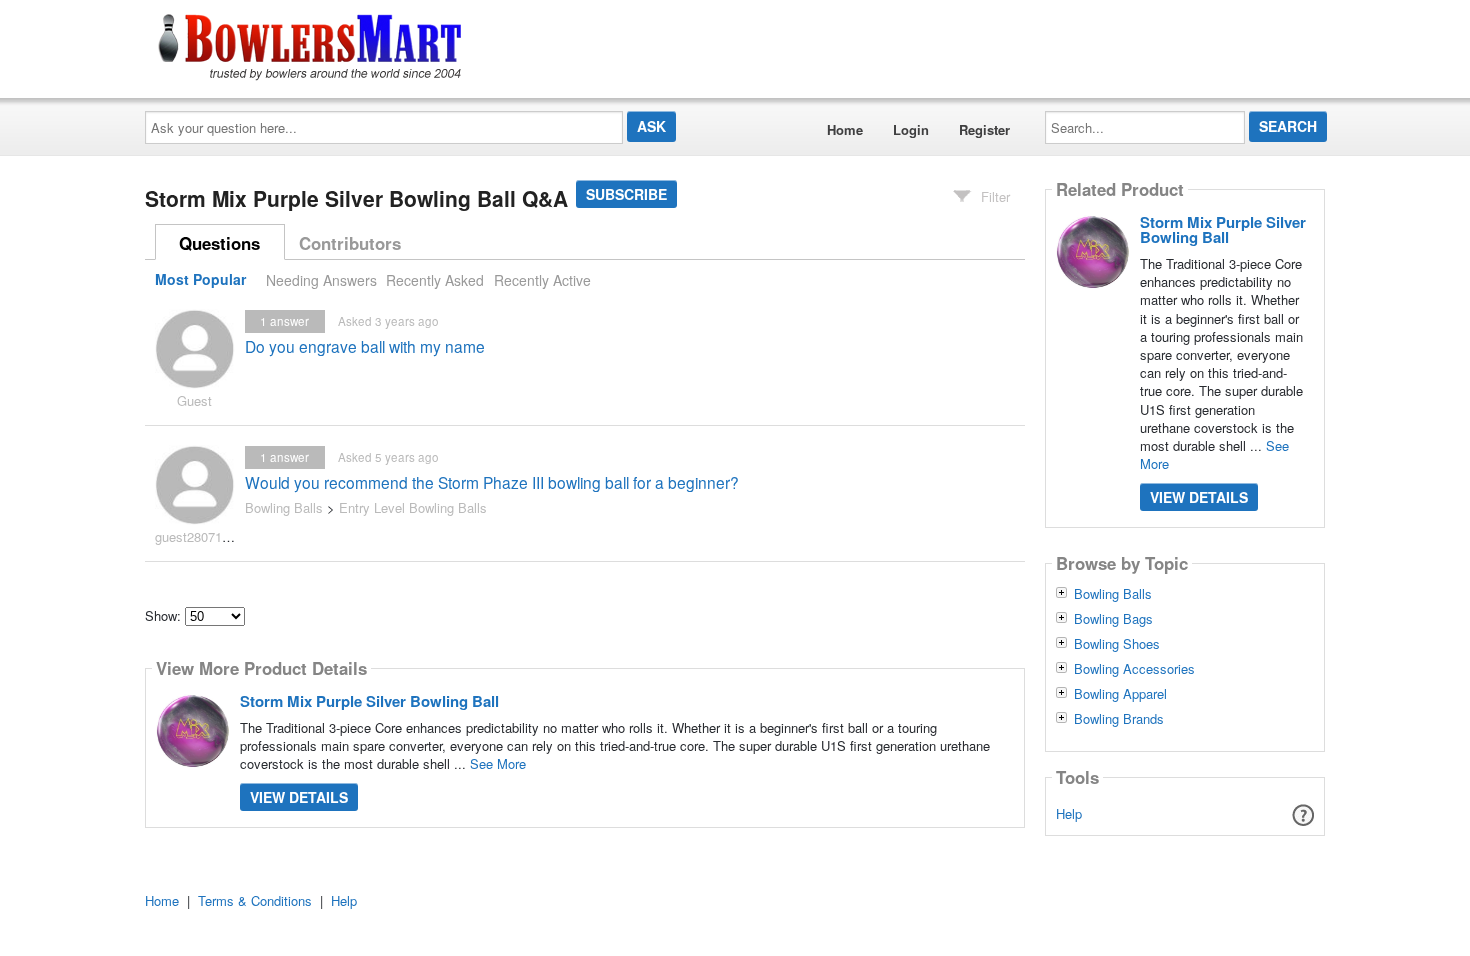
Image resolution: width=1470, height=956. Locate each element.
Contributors (350, 243)
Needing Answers (321, 280)
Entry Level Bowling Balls (413, 507)
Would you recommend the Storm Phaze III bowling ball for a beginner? (492, 482)
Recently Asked (435, 280)
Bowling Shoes (1117, 644)
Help (1069, 813)
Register (984, 129)
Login (911, 129)
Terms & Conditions (255, 900)
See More (498, 763)
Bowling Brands (1119, 719)
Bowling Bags (1113, 619)
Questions (219, 243)
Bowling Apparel (1120, 694)
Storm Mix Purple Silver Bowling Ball (369, 701)
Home (845, 129)
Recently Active (542, 280)
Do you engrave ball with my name (365, 346)
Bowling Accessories (1134, 669)
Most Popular (200, 280)
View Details (299, 797)
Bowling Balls (284, 507)
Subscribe (626, 194)
